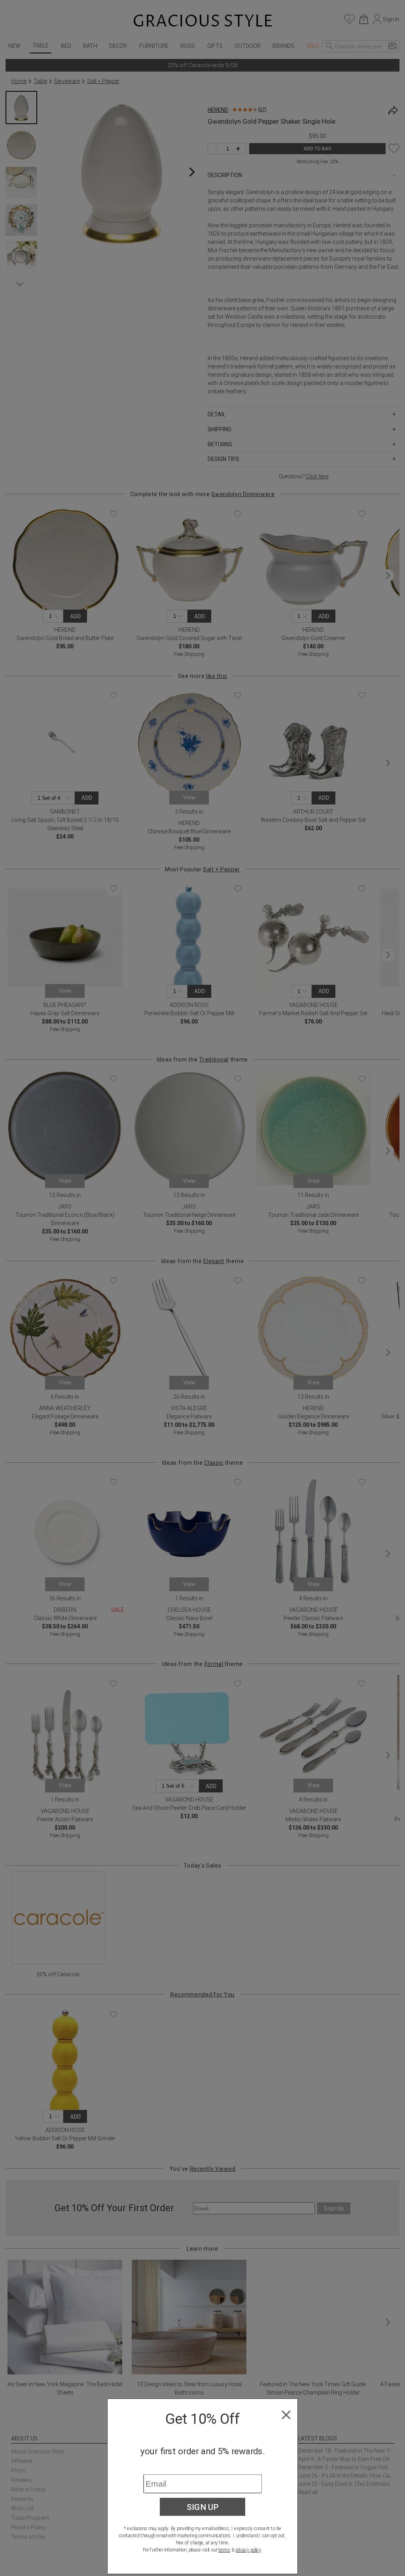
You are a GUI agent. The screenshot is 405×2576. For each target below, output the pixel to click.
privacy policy (248, 2550)
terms (224, 2550)
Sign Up (203, 2507)
